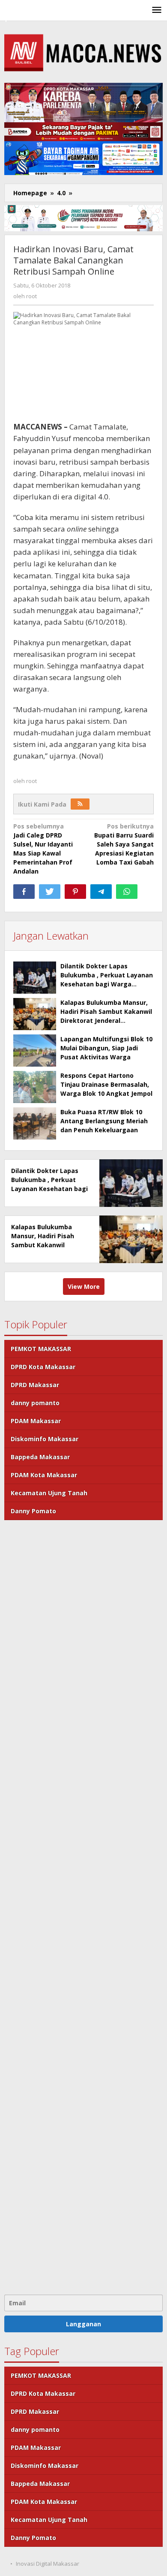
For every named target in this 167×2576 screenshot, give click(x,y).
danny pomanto (35, 1403)
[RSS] (80, 804)
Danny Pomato (33, 1511)
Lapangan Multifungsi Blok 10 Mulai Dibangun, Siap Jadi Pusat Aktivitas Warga (106, 1048)
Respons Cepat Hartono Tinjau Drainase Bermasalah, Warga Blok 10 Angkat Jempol (106, 1084)
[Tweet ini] (50, 892)
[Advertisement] (83, 1906)
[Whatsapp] (127, 892)
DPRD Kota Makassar (43, 1367)
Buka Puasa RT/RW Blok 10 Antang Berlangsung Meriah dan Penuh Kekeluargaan (104, 1121)
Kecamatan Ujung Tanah (49, 1493)
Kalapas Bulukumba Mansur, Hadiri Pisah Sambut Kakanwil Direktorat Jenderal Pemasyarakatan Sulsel (48, 1245)
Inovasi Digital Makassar (48, 2564)
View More (84, 1286)
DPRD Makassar (35, 1385)
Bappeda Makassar (40, 1457)
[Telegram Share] (101, 892)
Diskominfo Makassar (45, 1439)
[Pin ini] (75, 892)
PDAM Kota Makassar (44, 1475)
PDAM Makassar (36, 1421)
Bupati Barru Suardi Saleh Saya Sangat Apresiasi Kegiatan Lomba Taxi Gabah (124, 844)
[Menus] (157, 10)
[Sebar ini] (24, 892)
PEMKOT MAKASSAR (41, 1349)
